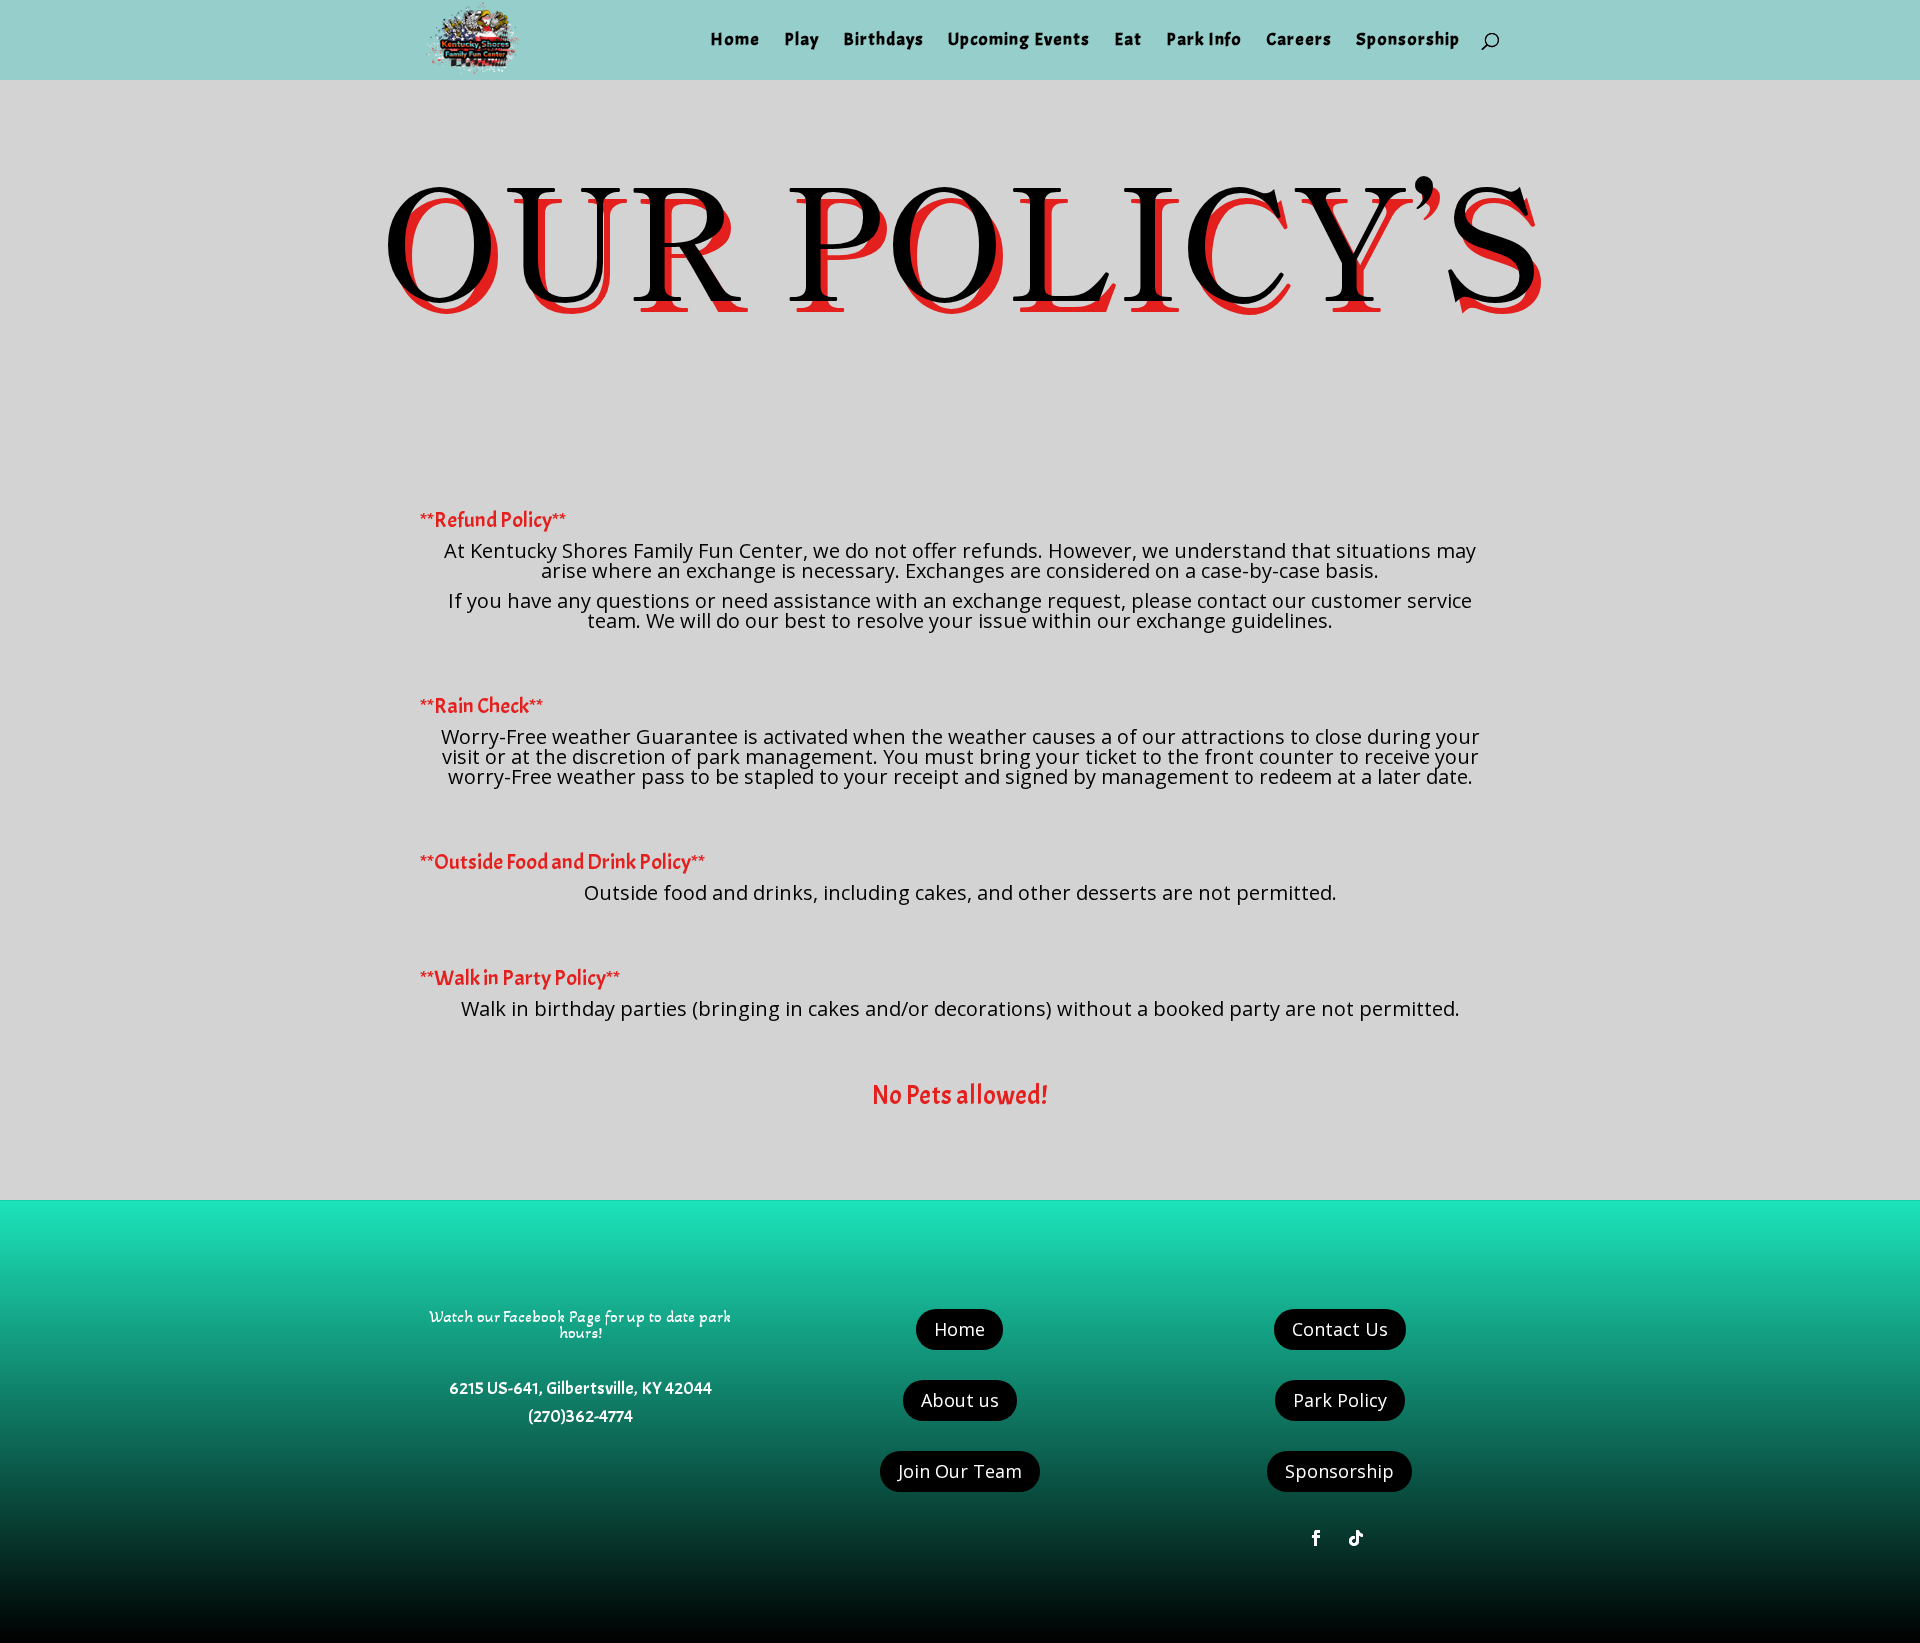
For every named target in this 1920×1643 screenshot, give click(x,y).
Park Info (1204, 42)
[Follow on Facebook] (1316, 1538)
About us (960, 1400)
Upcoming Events (1019, 42)
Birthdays (883, 42)
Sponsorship (1408, 42)
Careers (1299, 42)
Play (801, 42)
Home (735, 42)
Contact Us (1340, 1329)
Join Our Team (960, 1471)
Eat (1128, 42)
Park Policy (1340, 1400)
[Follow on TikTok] (1356, 1538)
